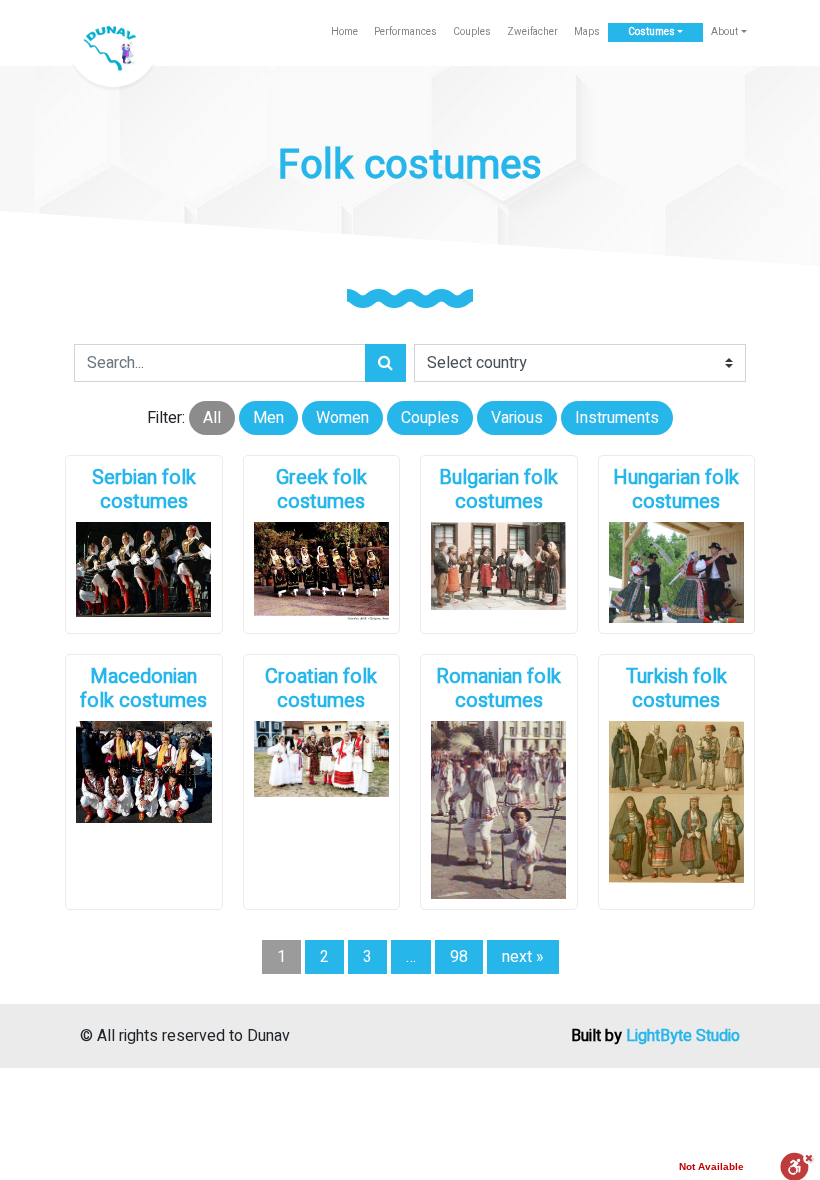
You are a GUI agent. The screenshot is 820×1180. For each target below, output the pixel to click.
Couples (472, 32)
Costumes (651, 32)
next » (523, 957)
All (212, 418)
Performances (405, 32)
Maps (587, 32)
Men (268, 418)
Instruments (617, 418)
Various (517, 418)
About (724, 32)
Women (342, 418)
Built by (655, 1036)
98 (459, 957)
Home (344, 32)
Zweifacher (532, 32)
